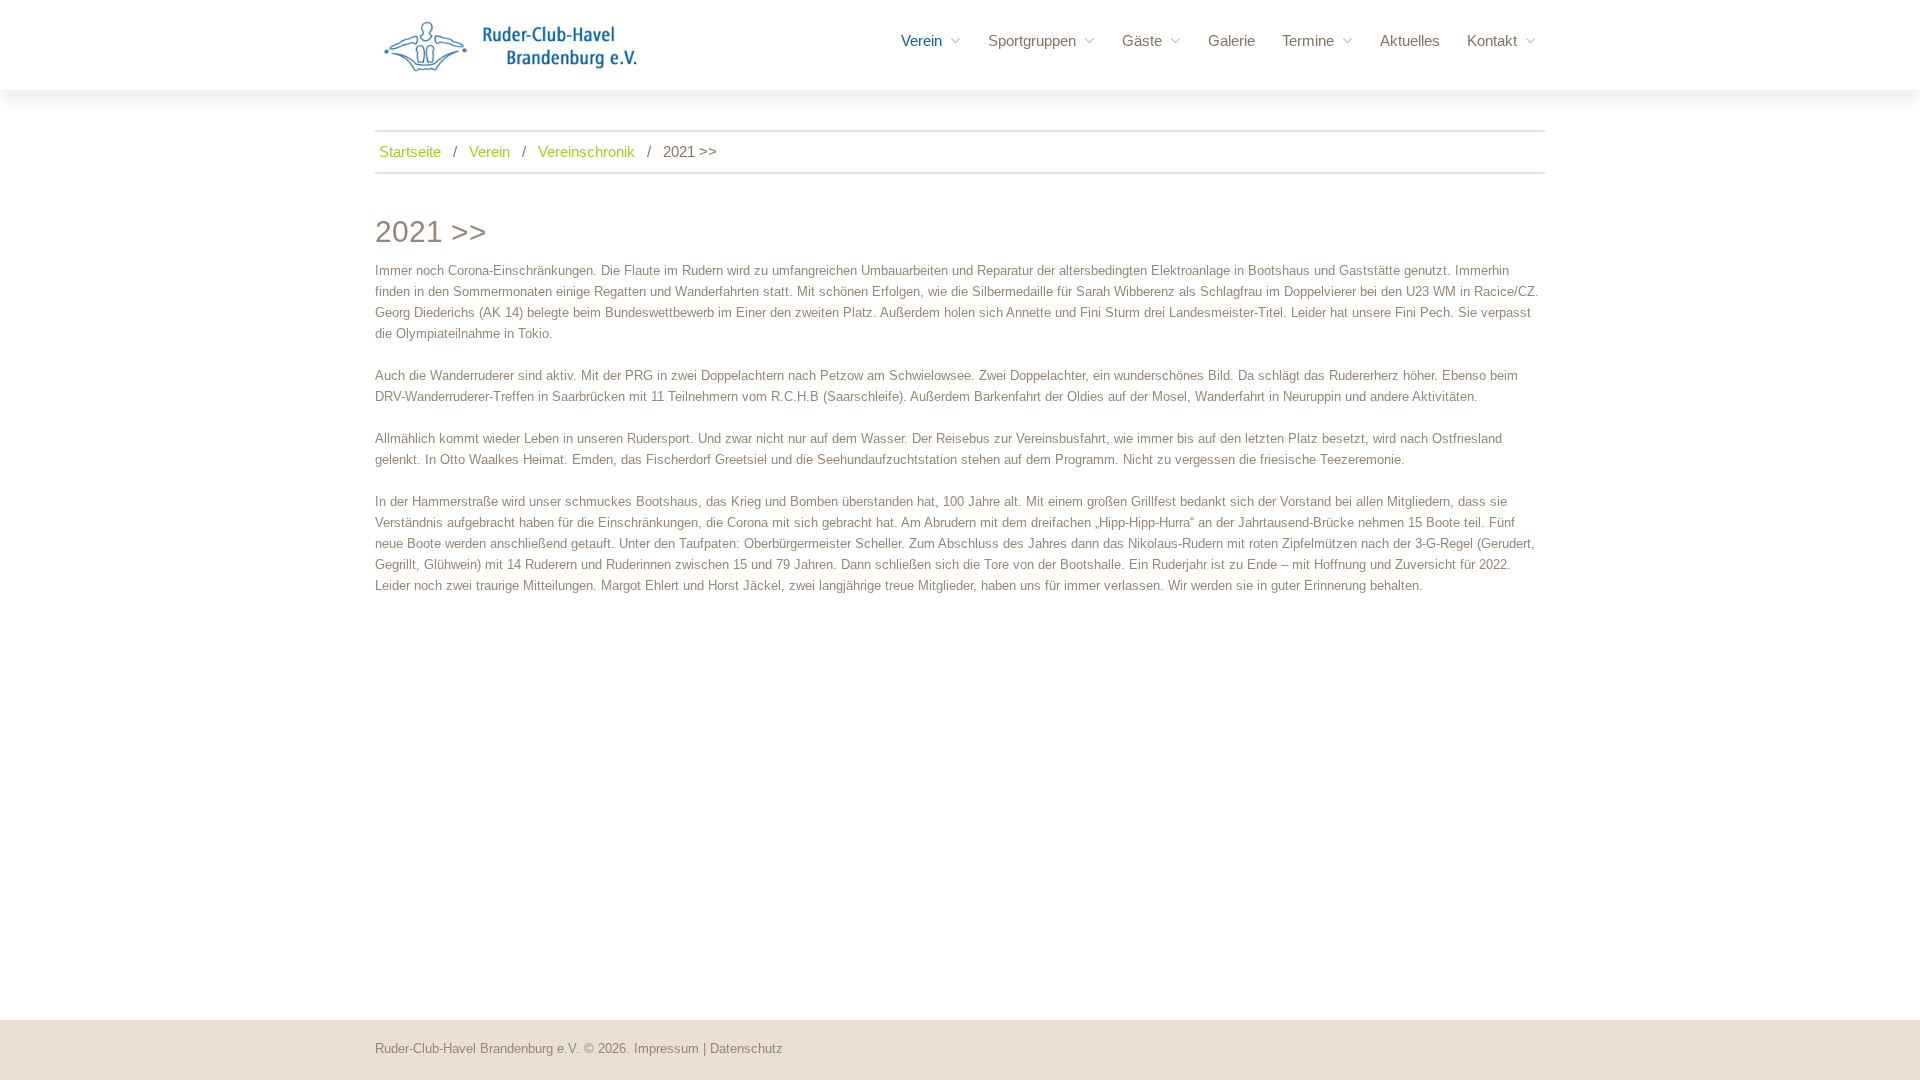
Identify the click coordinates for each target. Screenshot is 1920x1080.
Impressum (666, 1048)
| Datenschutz (743, 1048)
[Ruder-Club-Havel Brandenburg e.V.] (510, 46)
